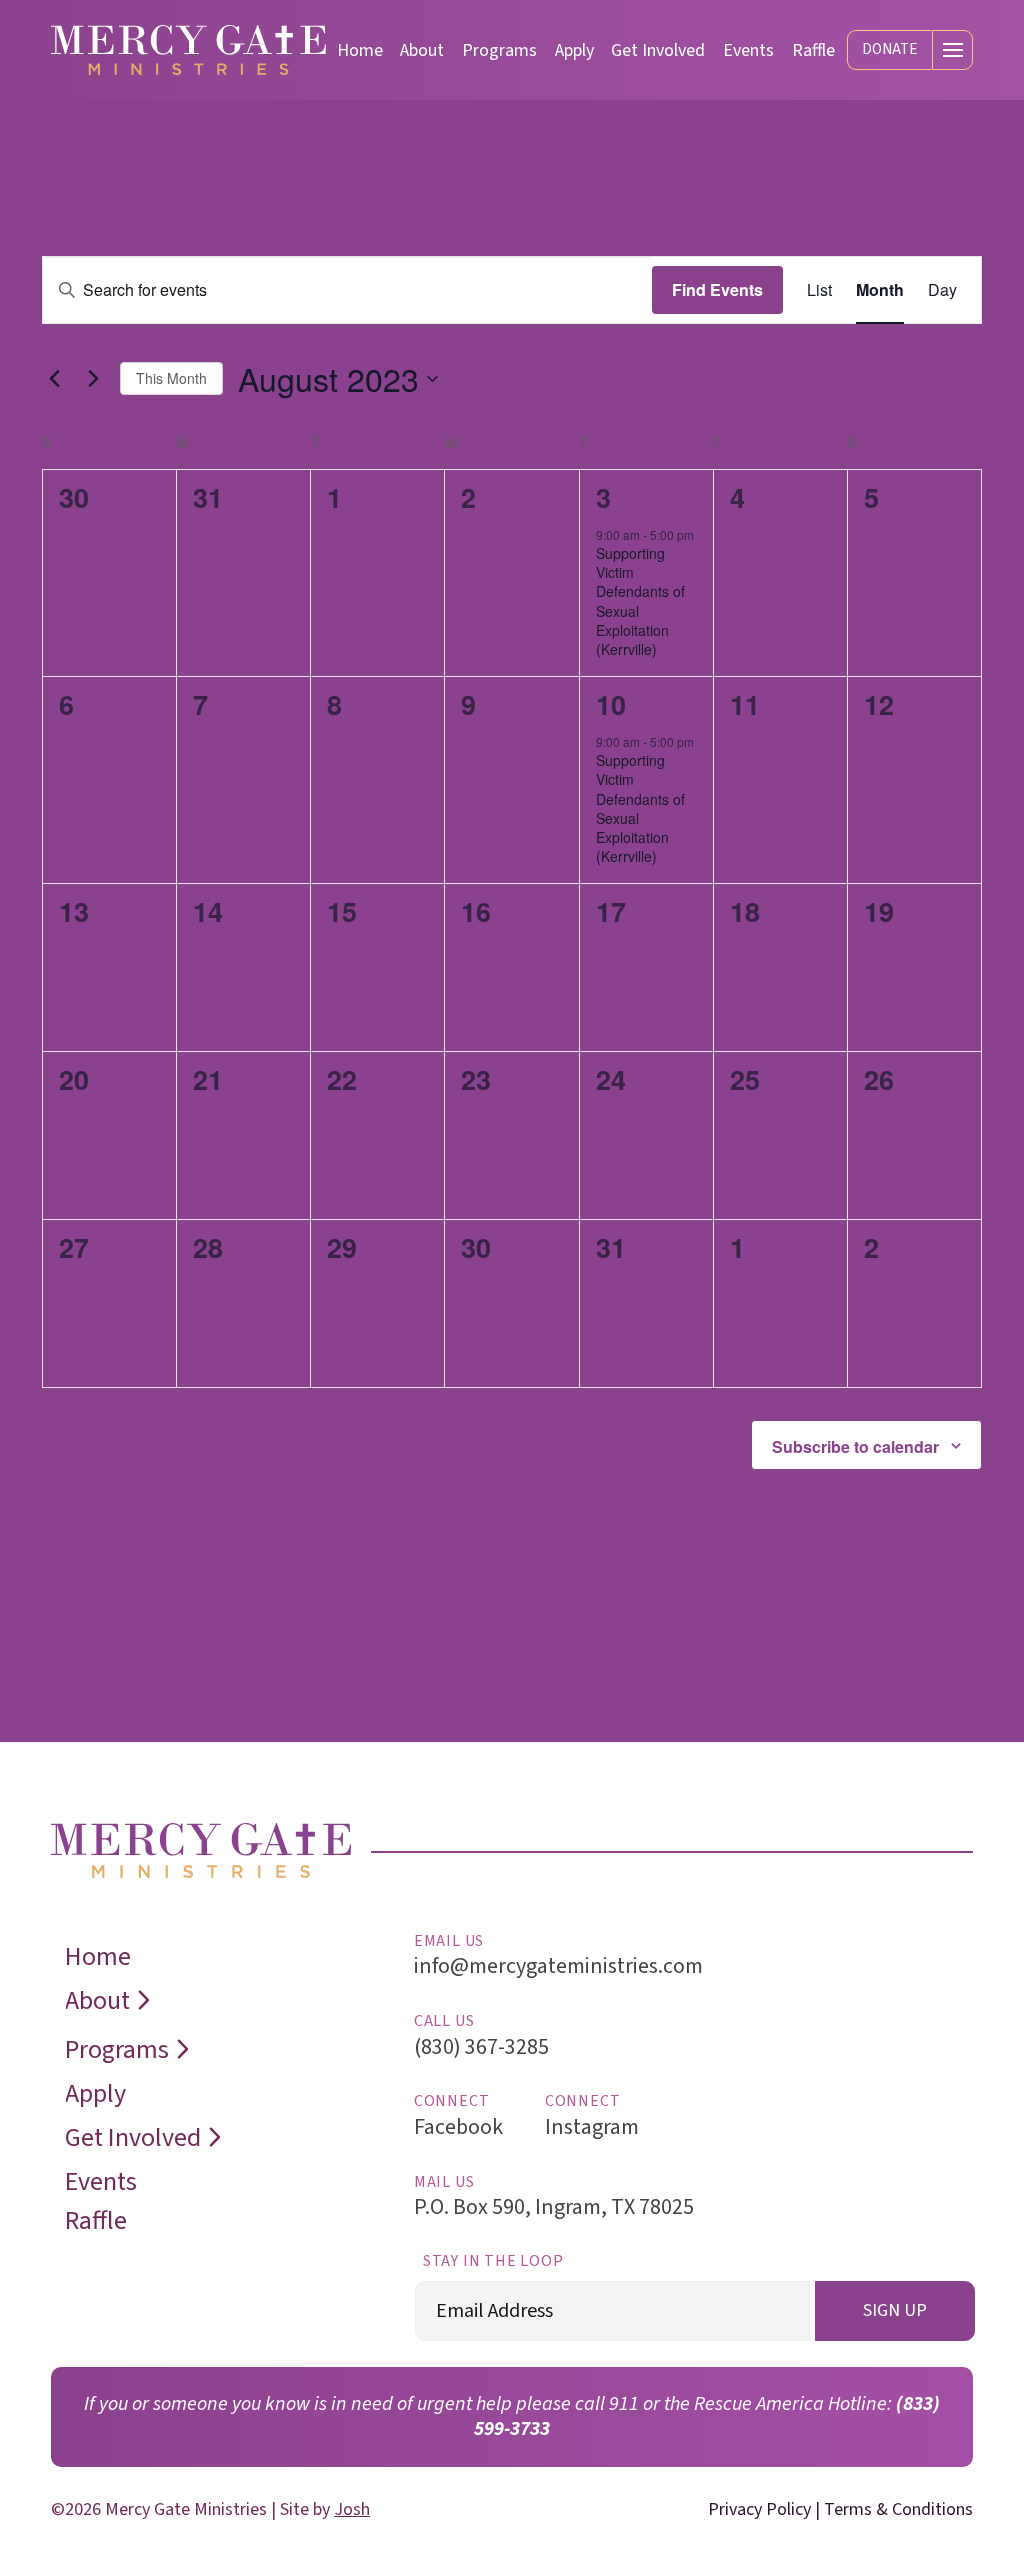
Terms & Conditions (898, 2509)
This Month (171, 378)
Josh (352, 2509)
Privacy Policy (759, 2509)
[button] (889, 50)
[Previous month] (54, 379)
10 (611, 704)
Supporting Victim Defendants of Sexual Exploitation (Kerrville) (640, 601)
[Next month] (93, 379)
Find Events (717, 289)
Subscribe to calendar (855, 1446)
